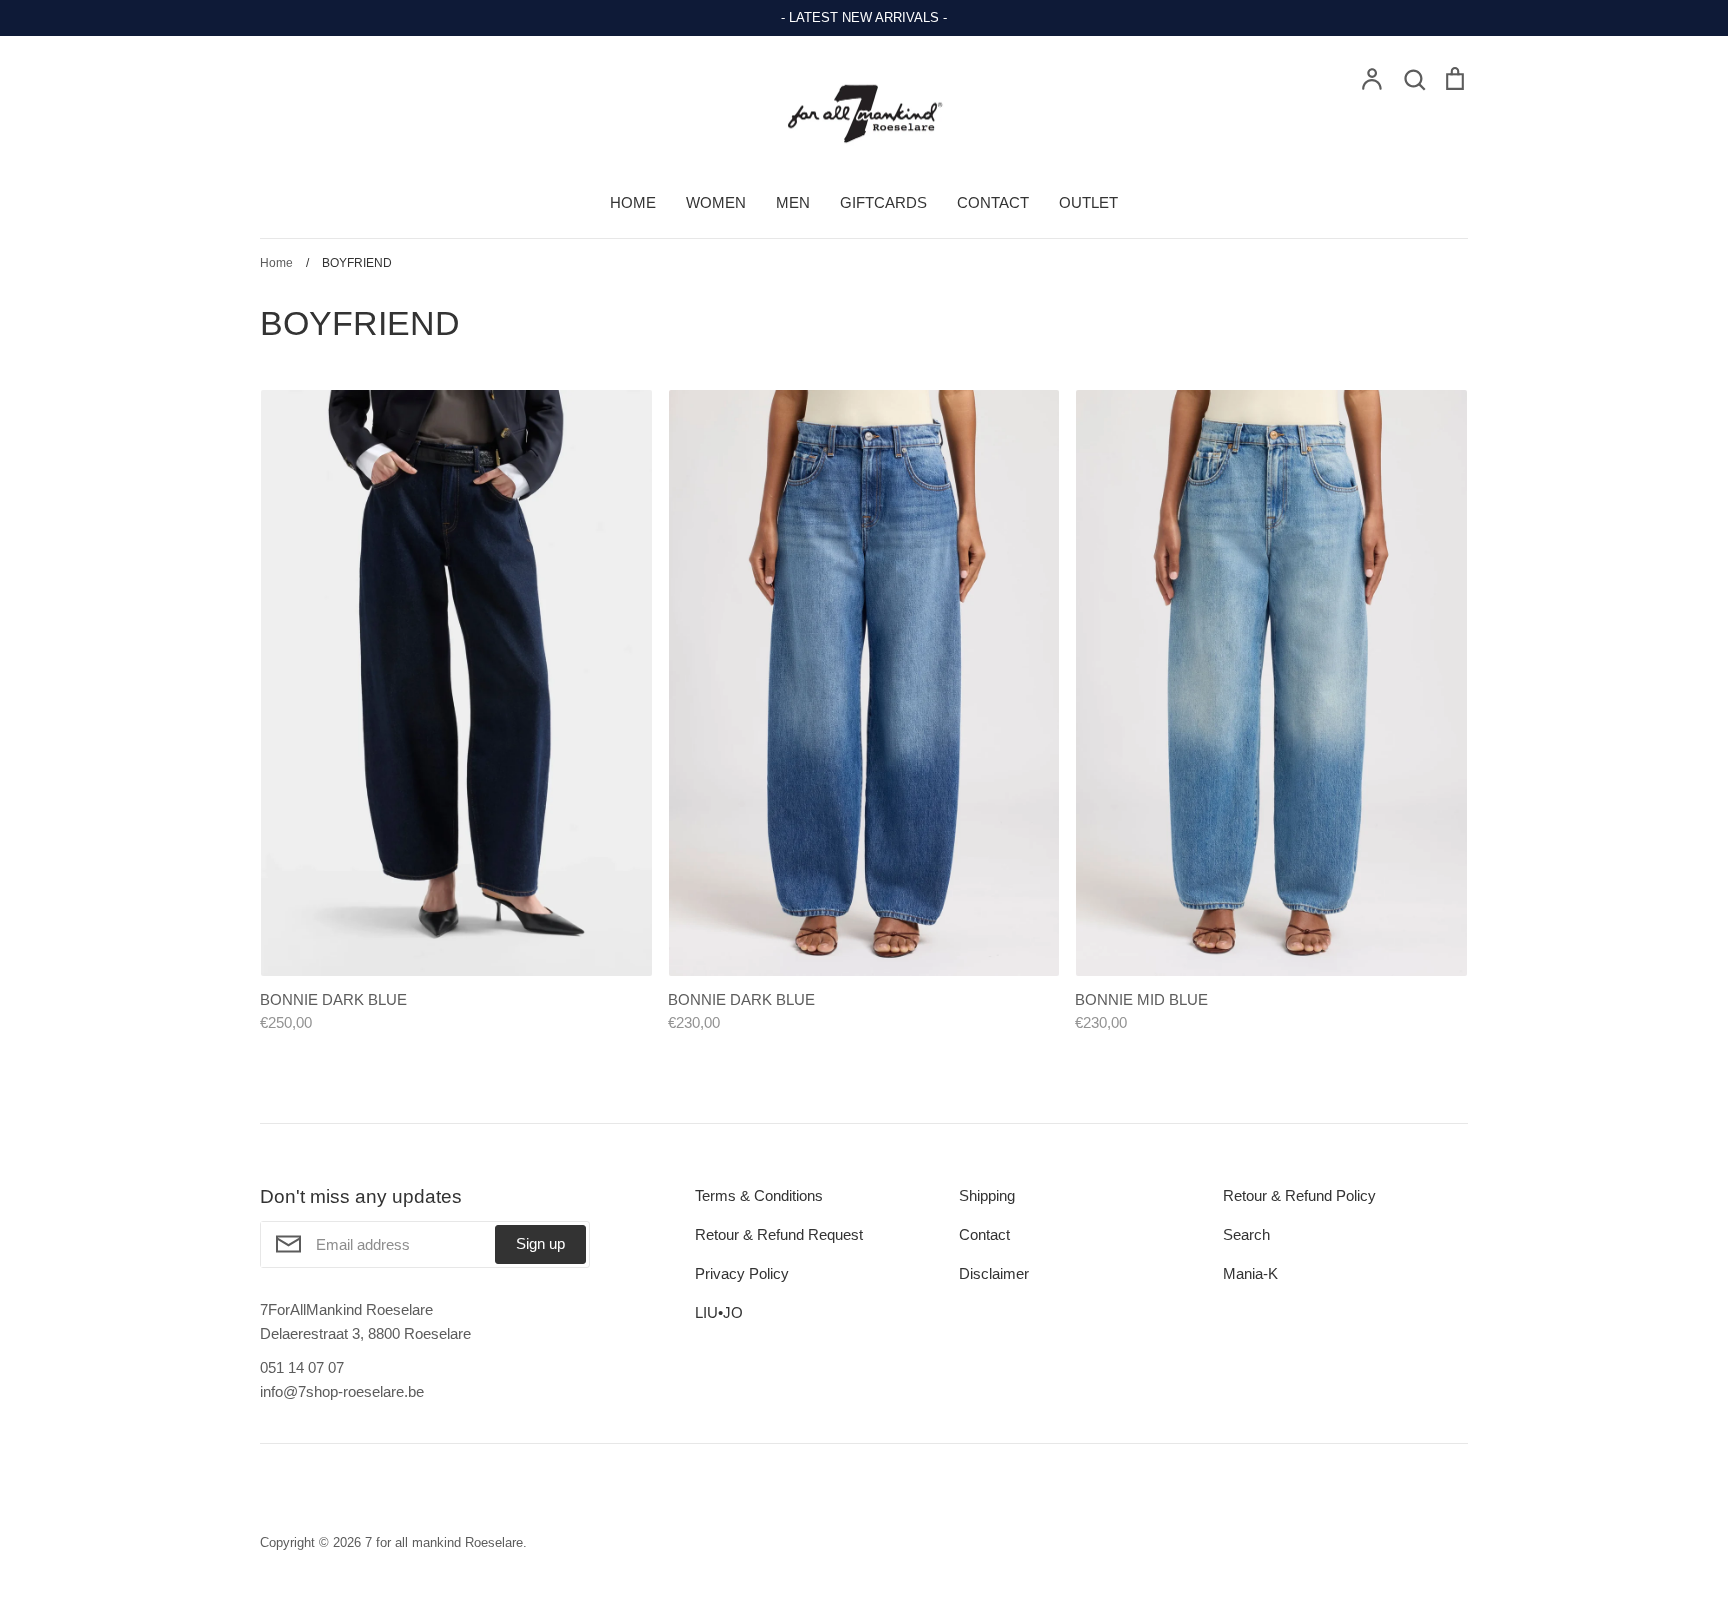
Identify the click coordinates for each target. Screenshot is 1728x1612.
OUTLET (1088, 202)
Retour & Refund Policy (1299, 1195)
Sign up (540, 1243)
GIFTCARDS (883, 202)
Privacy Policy (742, 1273)
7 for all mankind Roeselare (444, 1542)
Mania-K (1250, 1273)
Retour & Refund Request (779, 1234)
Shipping (987, 1195)
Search (1246, 1234)
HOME (633, 202)
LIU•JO (719, 1312)
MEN (793, 202)
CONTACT (993, 202)
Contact (984, 1234)
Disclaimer (994, 1273)
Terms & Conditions (759, 1195)
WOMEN (716, 202)
